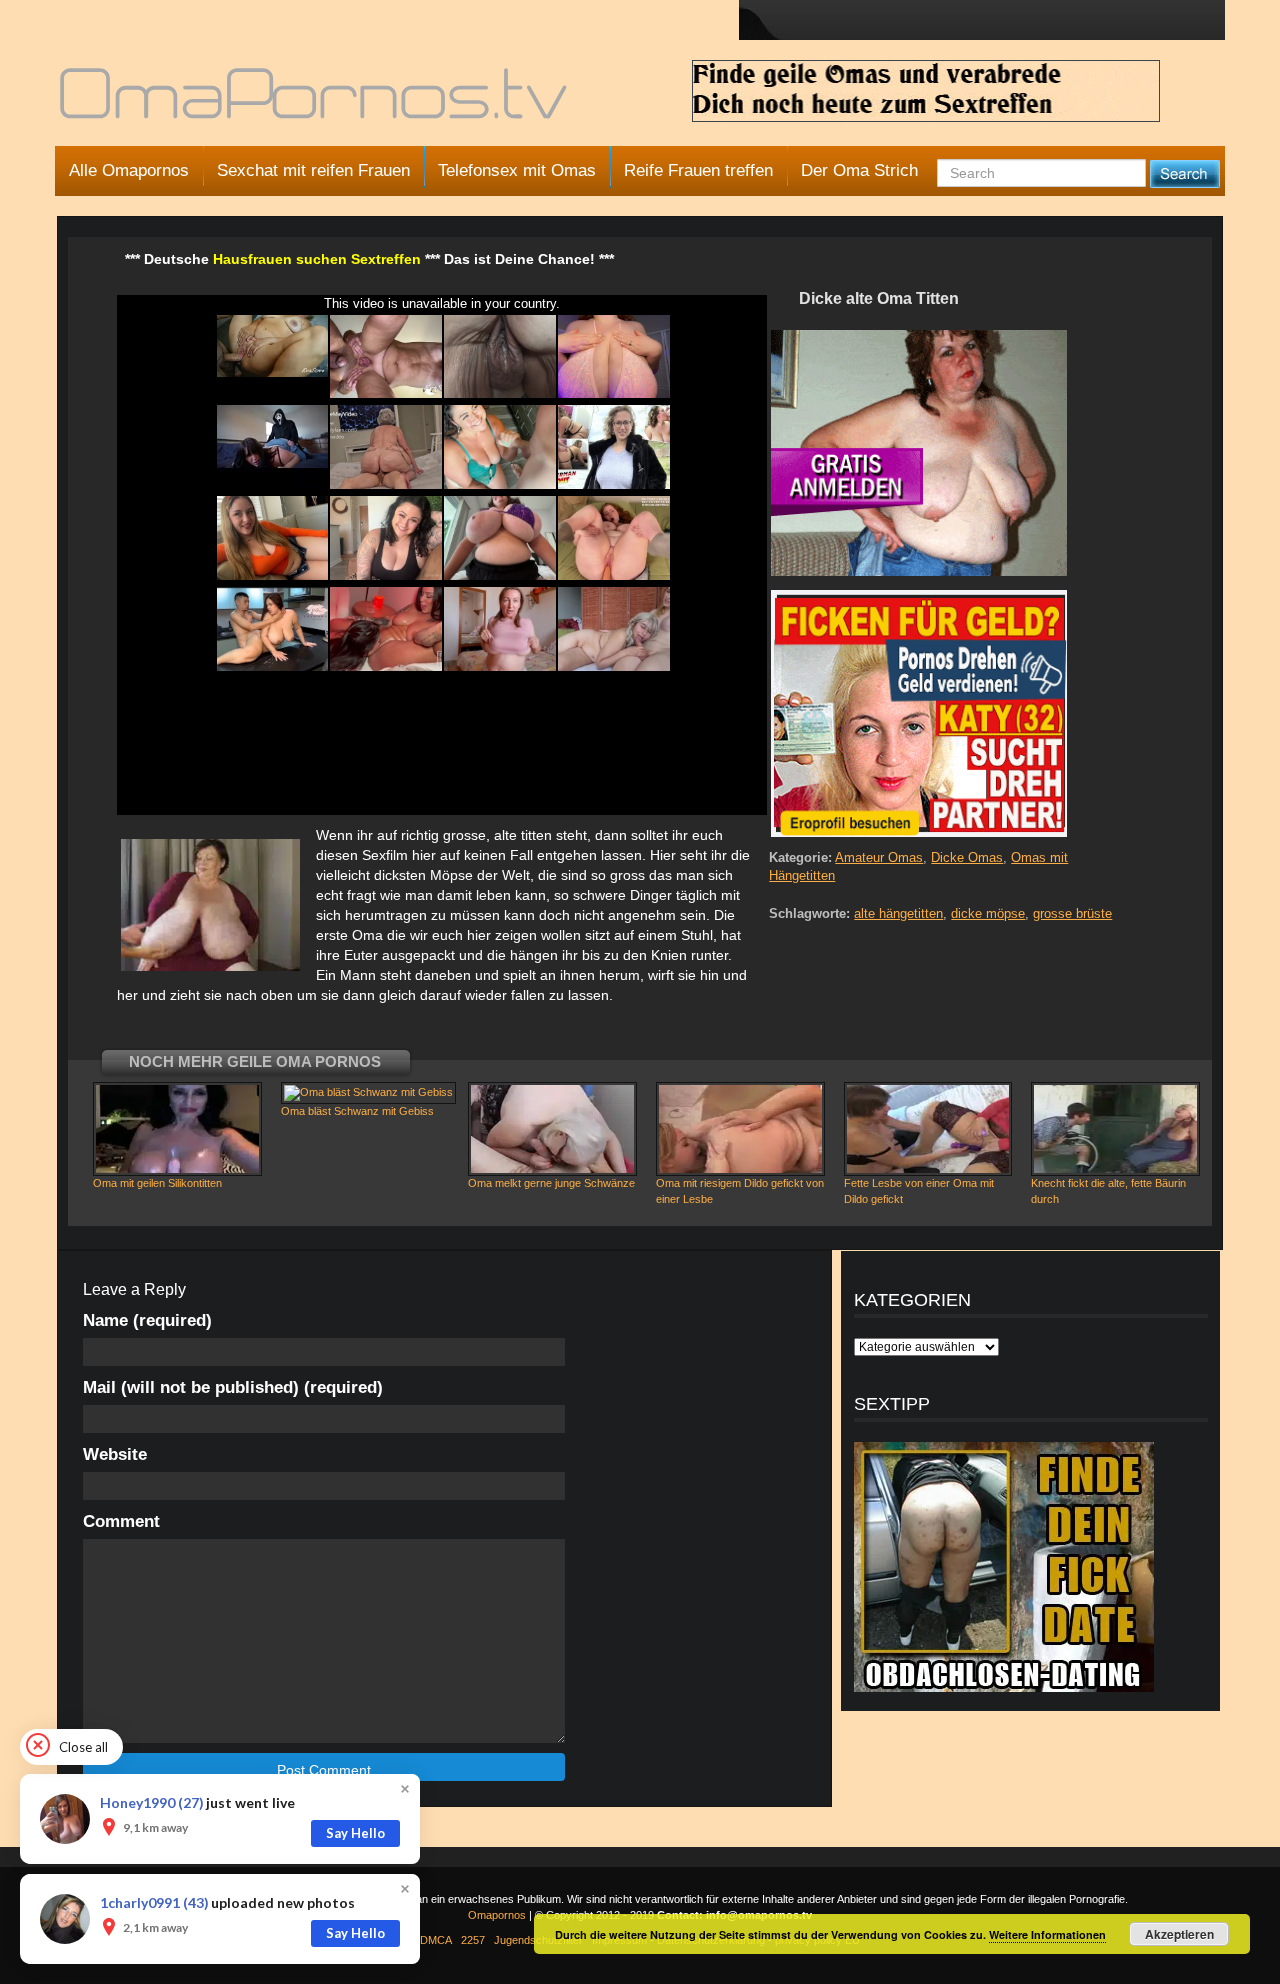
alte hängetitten (898, 913)
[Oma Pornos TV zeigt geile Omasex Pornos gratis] (315, 102)
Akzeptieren (1179, 1934)
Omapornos (497, 1915)
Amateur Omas (879, 857)
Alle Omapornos (129, 170)
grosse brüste (1072, 913)
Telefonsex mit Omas (517, 170)
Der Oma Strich (859, 170)
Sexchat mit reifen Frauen (313, 170)
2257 (473, 1940)
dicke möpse (988, 913)
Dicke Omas (967, 857)
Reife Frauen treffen (698, 170)
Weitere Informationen (1047, 1934)
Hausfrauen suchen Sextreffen (317, 259)
